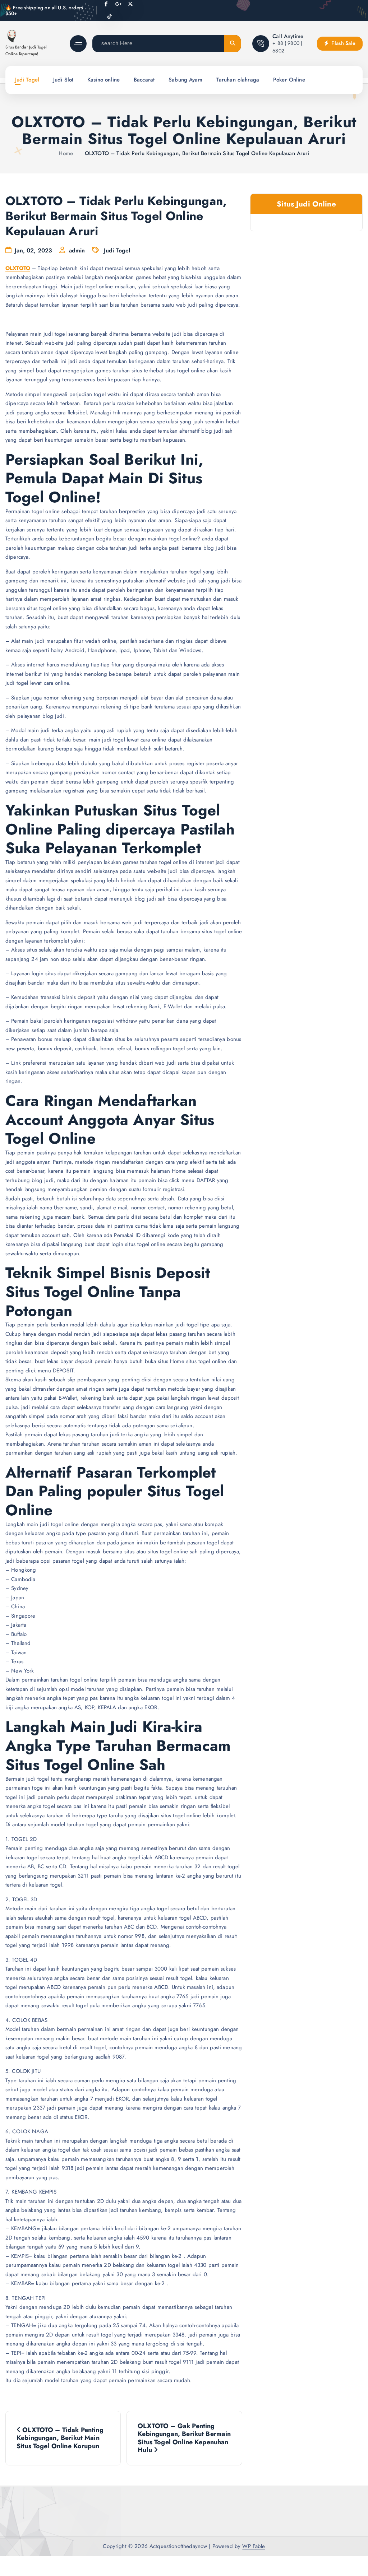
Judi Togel (27, 80)
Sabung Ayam (185, 80)
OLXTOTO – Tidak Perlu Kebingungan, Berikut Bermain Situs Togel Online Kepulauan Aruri (197, 153)
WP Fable (254, 2546)
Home (66, 153)
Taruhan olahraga (238, 80)
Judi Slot (63, 80)
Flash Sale (343, 43)
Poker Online (289, 80)
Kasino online (103, 80)
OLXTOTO (18, 268)
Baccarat (144, 80)
